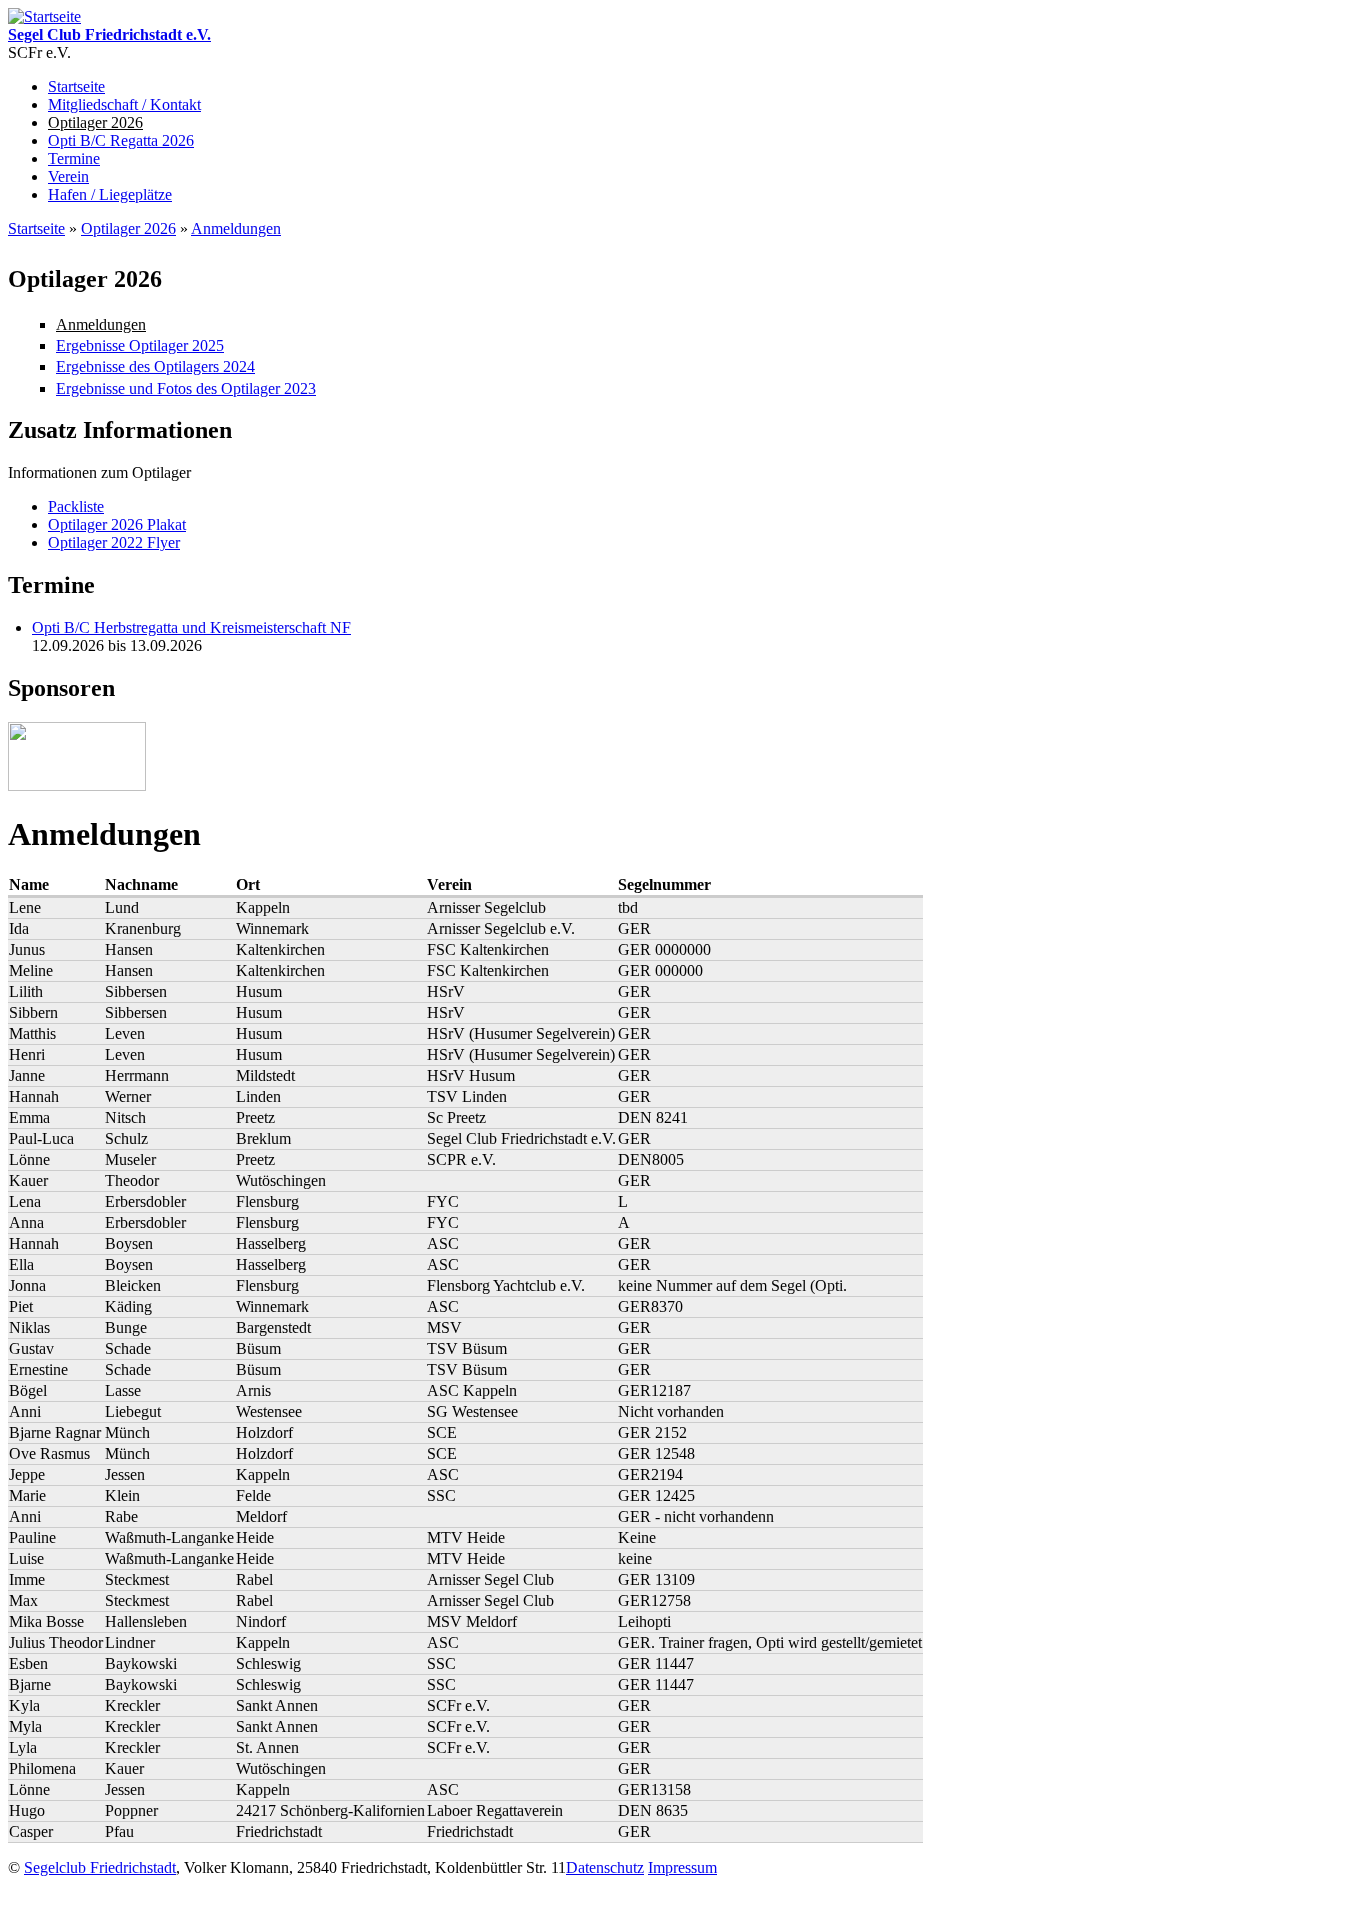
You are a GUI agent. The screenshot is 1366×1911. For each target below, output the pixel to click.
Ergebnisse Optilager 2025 (140, 345)
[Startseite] (44, 16)
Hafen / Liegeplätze (110, 194)
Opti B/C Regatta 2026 (121, 140)
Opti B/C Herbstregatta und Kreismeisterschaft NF (191, 627)
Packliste (76, 506)
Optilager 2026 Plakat (117, 524)
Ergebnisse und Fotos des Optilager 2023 (186, 388)
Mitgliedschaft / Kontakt (124, 104)
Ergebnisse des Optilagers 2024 (155, 366)
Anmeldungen (236, 228)
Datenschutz (605, 1867)
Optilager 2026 (95, 122)
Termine (74, 158)
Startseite (76, 86)
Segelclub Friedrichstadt (100, 1867)
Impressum (682, 1867)
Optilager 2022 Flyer (114, 542)
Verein (68, 176)
